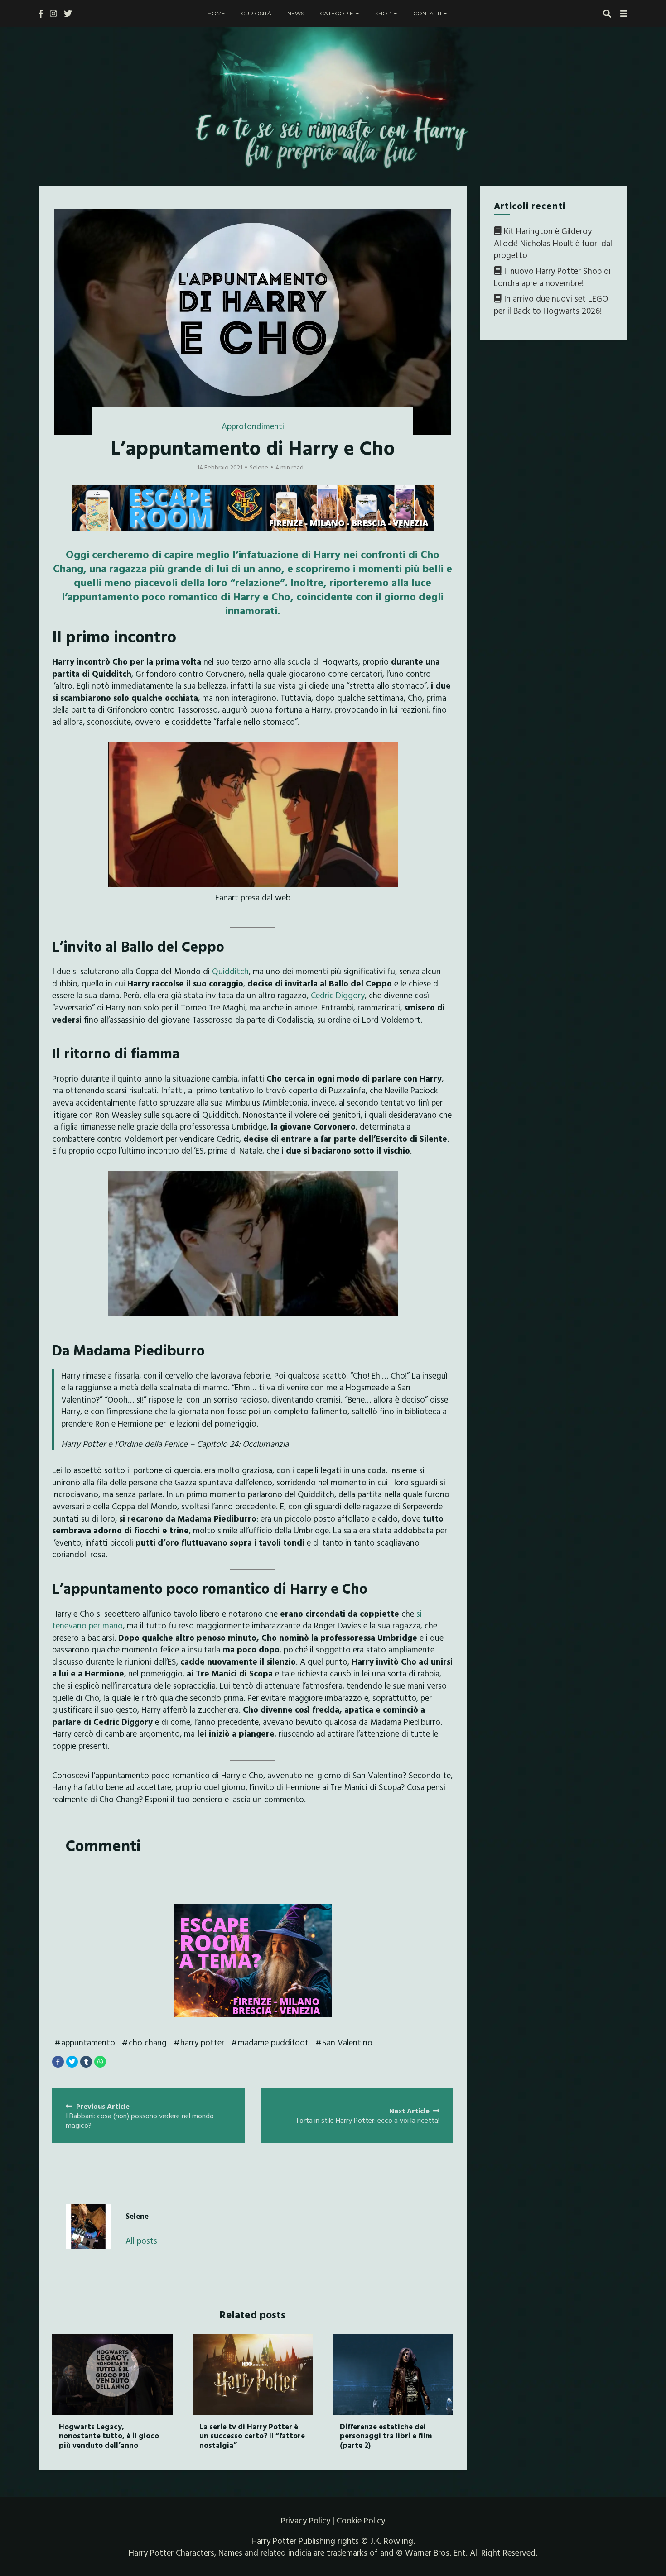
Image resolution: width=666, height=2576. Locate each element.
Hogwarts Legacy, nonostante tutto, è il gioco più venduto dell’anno (109, 2436)
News (296, 13)
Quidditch (230, 971)
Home (216, 13)
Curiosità (256, 13)
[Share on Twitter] (72, 2062)
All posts (141, 2241)
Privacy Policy (306, 2520)
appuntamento (88, 2042)
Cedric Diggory (337, 995)
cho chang (148, 2042)
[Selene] (88, 2226)
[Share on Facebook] (58, 2062)
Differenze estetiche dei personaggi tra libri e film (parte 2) (386, 2436)
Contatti (427, 13)
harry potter (202, 2042)
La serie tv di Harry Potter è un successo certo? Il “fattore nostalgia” (252, 2436)
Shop (383, 13)
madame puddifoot (273, 2042)
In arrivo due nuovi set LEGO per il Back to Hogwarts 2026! (551, 304)
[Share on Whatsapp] (100, 2062)
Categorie (337, 13)
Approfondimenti (253, 426)
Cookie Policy (361, 2520)
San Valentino (347, 2042)
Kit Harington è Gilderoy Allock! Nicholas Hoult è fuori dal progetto (553, 243)
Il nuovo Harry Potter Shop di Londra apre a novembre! (552, 277)
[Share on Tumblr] (86, 2062)
